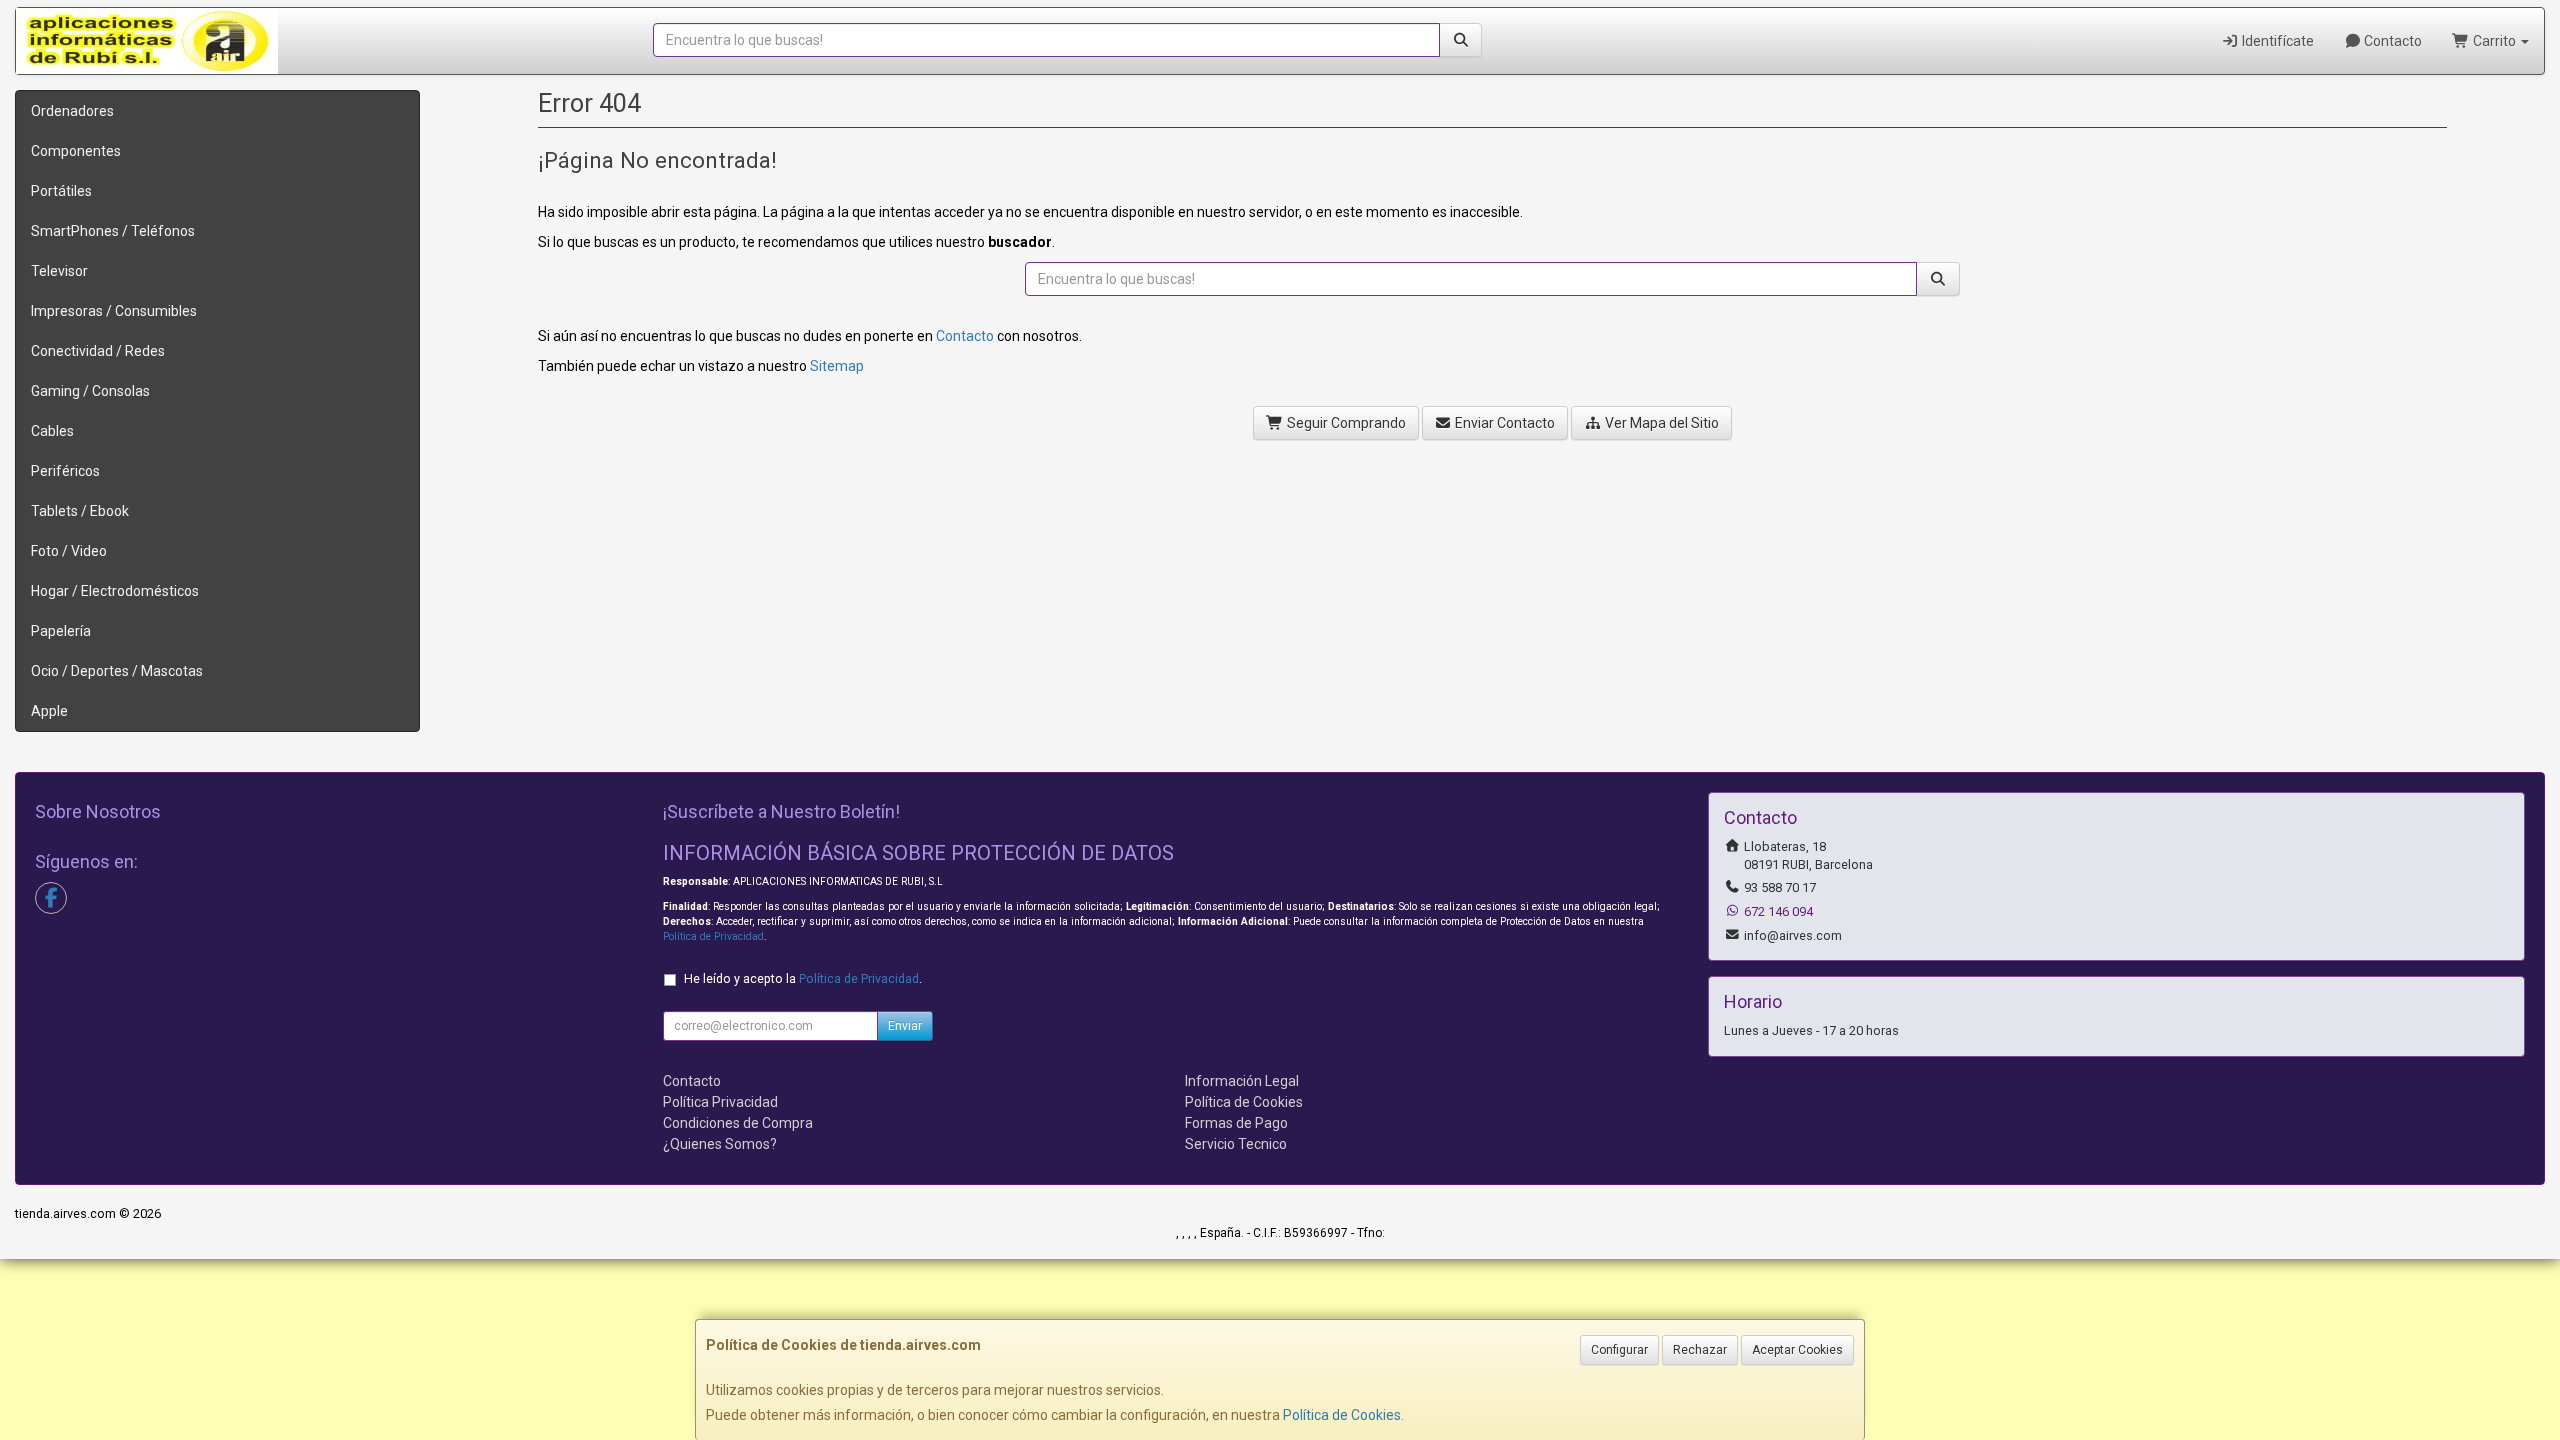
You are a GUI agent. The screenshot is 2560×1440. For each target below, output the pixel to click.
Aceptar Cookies (1797, 1350)
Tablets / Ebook (80, 511)
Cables (52, 431)
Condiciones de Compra (738, 1123)
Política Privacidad (720, 1102)
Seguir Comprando (1345, 423)
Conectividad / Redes (98, 351)
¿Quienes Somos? (720, 1144)
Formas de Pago (1236, 1123)
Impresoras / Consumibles (114, 311)
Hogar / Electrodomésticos (115, 591)
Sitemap (837, 366)
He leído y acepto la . (803, 978)
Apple (49, 711)
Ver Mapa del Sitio (1660, 423)
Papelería (61, 631)
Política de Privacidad (713, 936)
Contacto (2391, 41)
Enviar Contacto (1503, 423)
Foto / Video (69, 551)
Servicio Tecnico (1236, 1144)
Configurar (1619, 1350)
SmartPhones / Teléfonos (113, 231)
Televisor (59, 271)
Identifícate (2276, 41)
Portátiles (61, 191)
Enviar (905, 1026)
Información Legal (1242, 1081)
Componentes (76, 151)
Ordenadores (72, 111)
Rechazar (1700, 1350)
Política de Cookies (1342, 1415)
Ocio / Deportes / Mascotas (117, 671)
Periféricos (65, 471)
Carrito (2494, 41)
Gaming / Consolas (90, 391)
